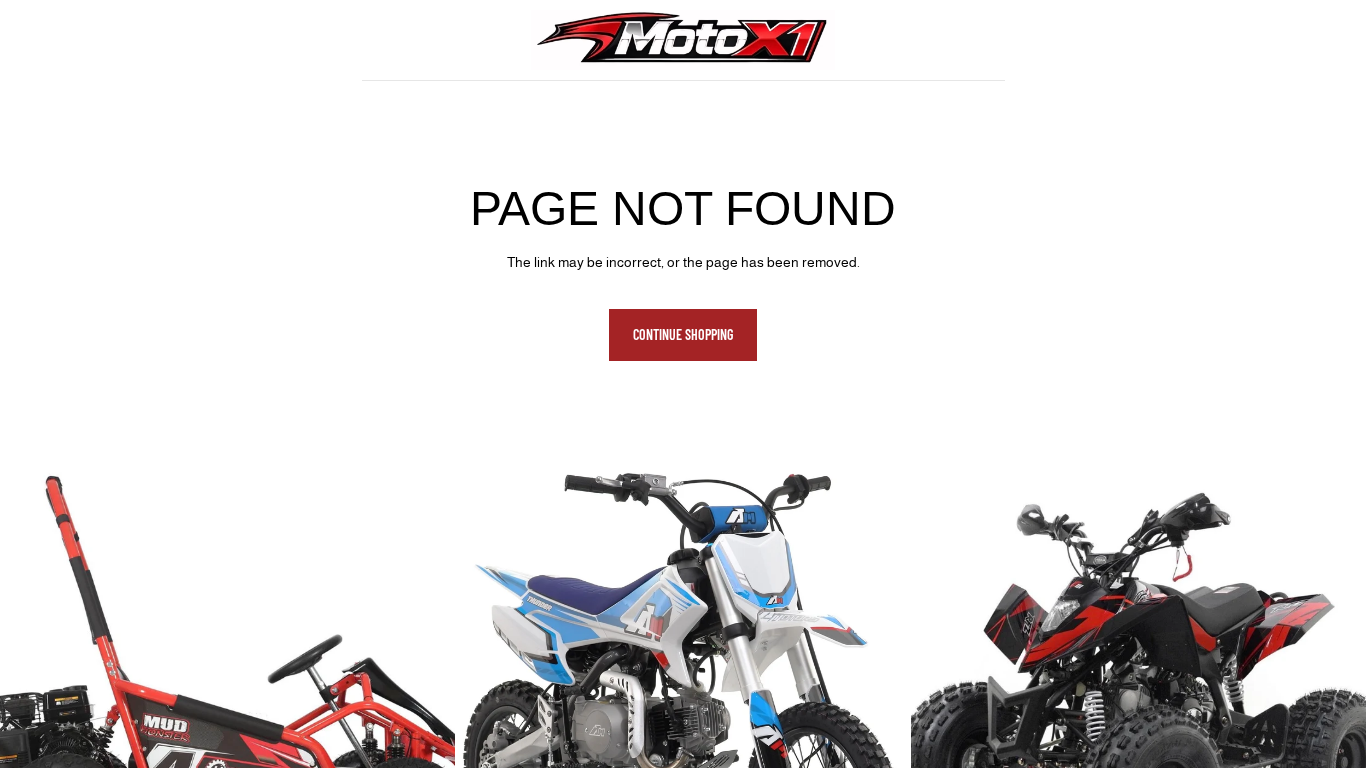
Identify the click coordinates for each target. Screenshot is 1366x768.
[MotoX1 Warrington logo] (682, 40)
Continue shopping (683, 334)
